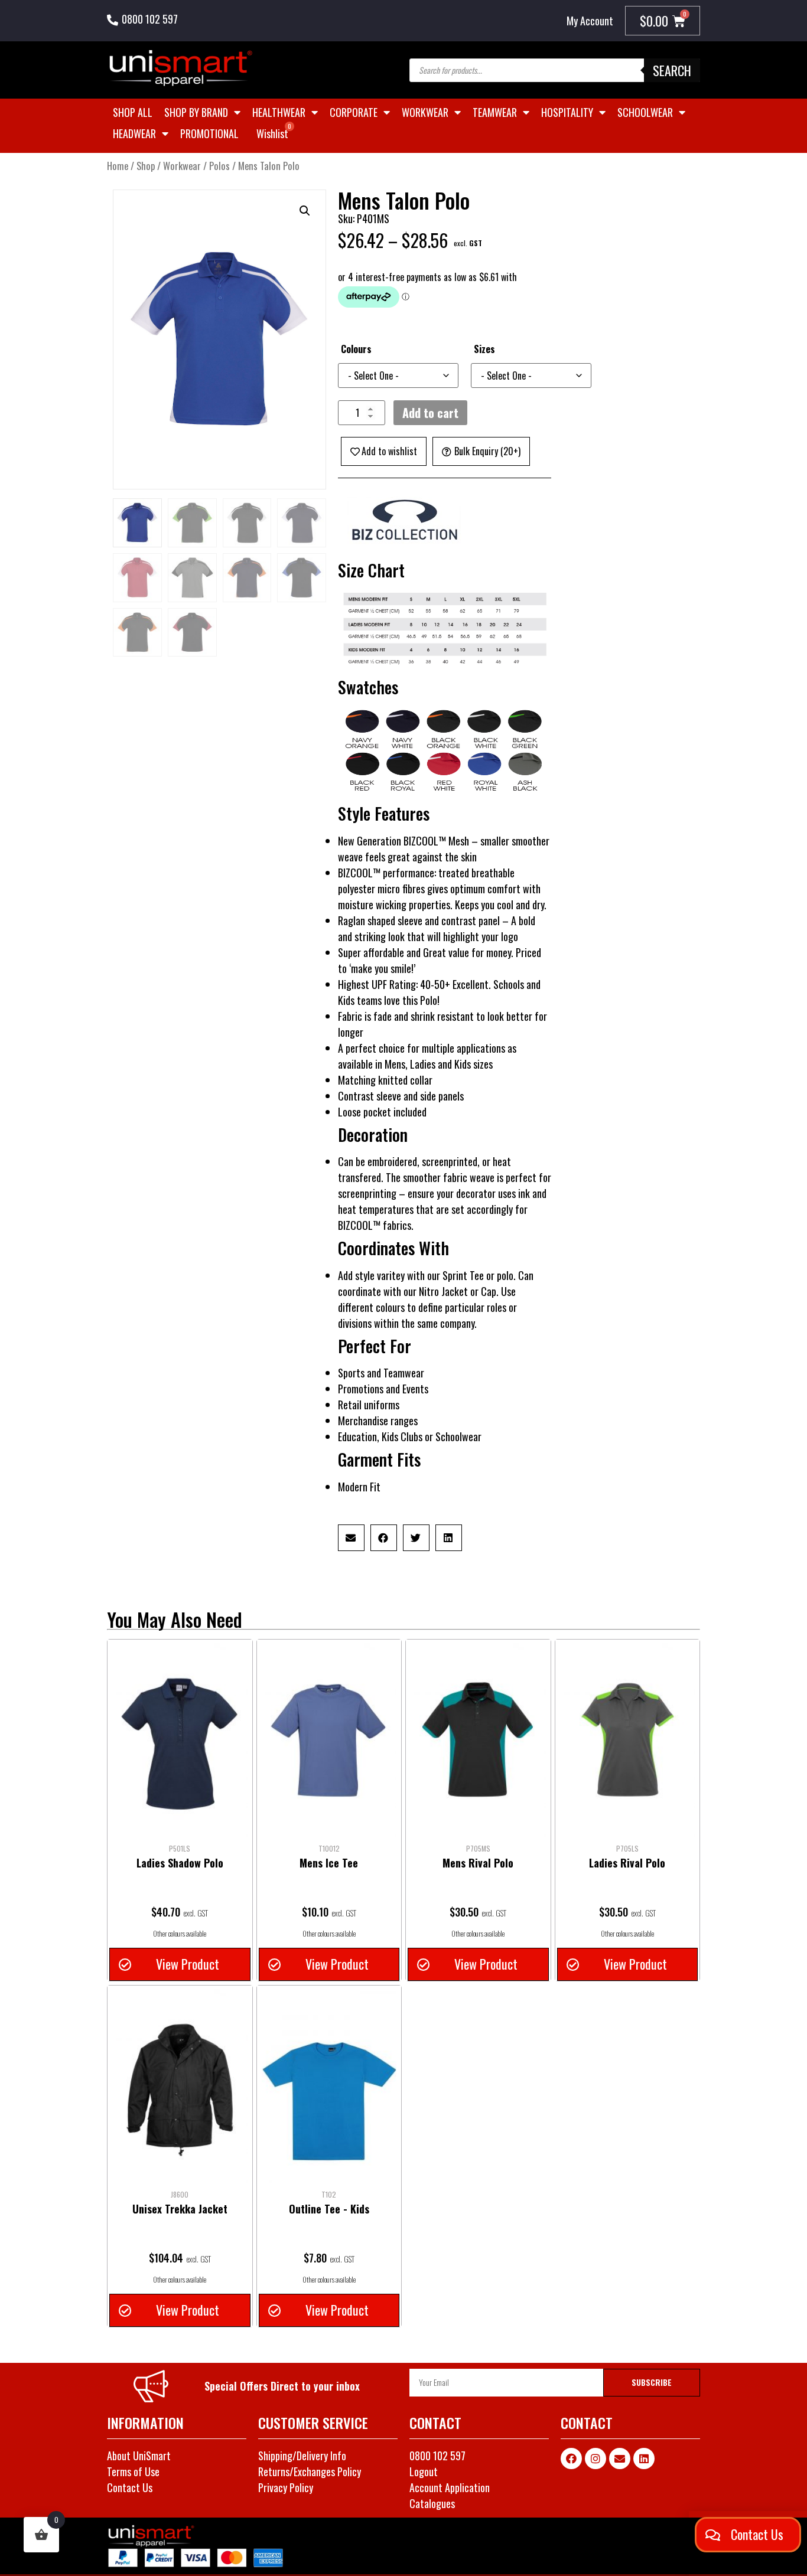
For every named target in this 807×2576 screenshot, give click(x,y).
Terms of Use (133, 2471)
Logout (424, 2471)
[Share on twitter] (416, 1538)
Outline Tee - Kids (329, 2209)
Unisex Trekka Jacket (180, 2209)
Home (118, 166)
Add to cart (430, 413)
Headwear (134, 133)
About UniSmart (139, 2456)
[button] (305, 211)
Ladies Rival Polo (627, 1863)
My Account (590, 21)
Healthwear (279, 112)
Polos (219, 166)
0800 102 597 (150, 19)
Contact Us (130, 2487)
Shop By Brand (196, 112)
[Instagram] (596, 2459)
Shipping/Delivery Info (302, 2456)
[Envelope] (620, 2459)
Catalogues (432, 2503)
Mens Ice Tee (329, 1863)
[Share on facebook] (384, 1538)
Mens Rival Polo (478, 1863)
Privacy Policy (286, 2487)
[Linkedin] (644, 2459)
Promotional (209, 133)
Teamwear (495, 112)
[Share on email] (351, 1538)
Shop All (133, 112)
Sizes (484, 349)
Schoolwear (645, 112)
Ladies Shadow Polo (180, 1863)
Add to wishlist (389, 451)
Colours (356, 349)
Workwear (425, 112)
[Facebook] (571, 2459)
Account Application (450, 2487)
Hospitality (567, 112)
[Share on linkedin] (449, 1538)
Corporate (354, 112)
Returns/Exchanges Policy (310, 2471)
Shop (146, 166)
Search (672, 70)
